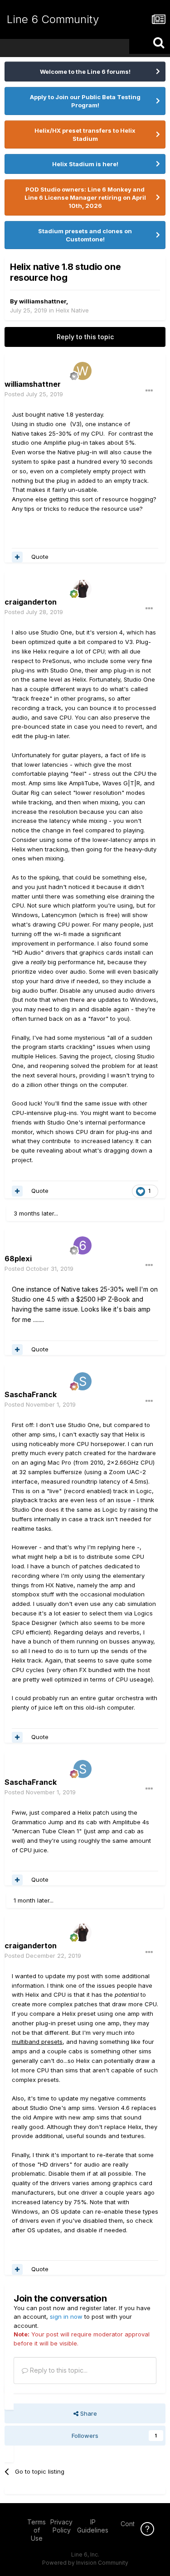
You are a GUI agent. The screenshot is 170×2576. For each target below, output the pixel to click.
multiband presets (37, 2042)
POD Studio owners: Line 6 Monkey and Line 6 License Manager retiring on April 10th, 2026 (85, 197)
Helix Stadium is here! (85, 164)
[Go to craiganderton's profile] (83, 589)
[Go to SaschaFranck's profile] (83, 1381)
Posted (34, 394)
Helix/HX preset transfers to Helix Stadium (85, 135)
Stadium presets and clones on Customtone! (85, 235)
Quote (40, 557)
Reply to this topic (85, 337)
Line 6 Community (53, 19)
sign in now (66, 2316)
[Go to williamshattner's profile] (83, 371)
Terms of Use (36, 2530)
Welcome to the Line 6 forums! (85, 72)
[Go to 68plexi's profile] (83, 1245)
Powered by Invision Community (85, 2563)
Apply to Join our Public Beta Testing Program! (85, 101)
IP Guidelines (93, 2526)
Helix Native (72, 310)
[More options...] (149, 391)
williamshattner (43, 301)
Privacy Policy (61, 2526)
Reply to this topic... (58, 2370)
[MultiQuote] (17, 557)
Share (88, 2413)
